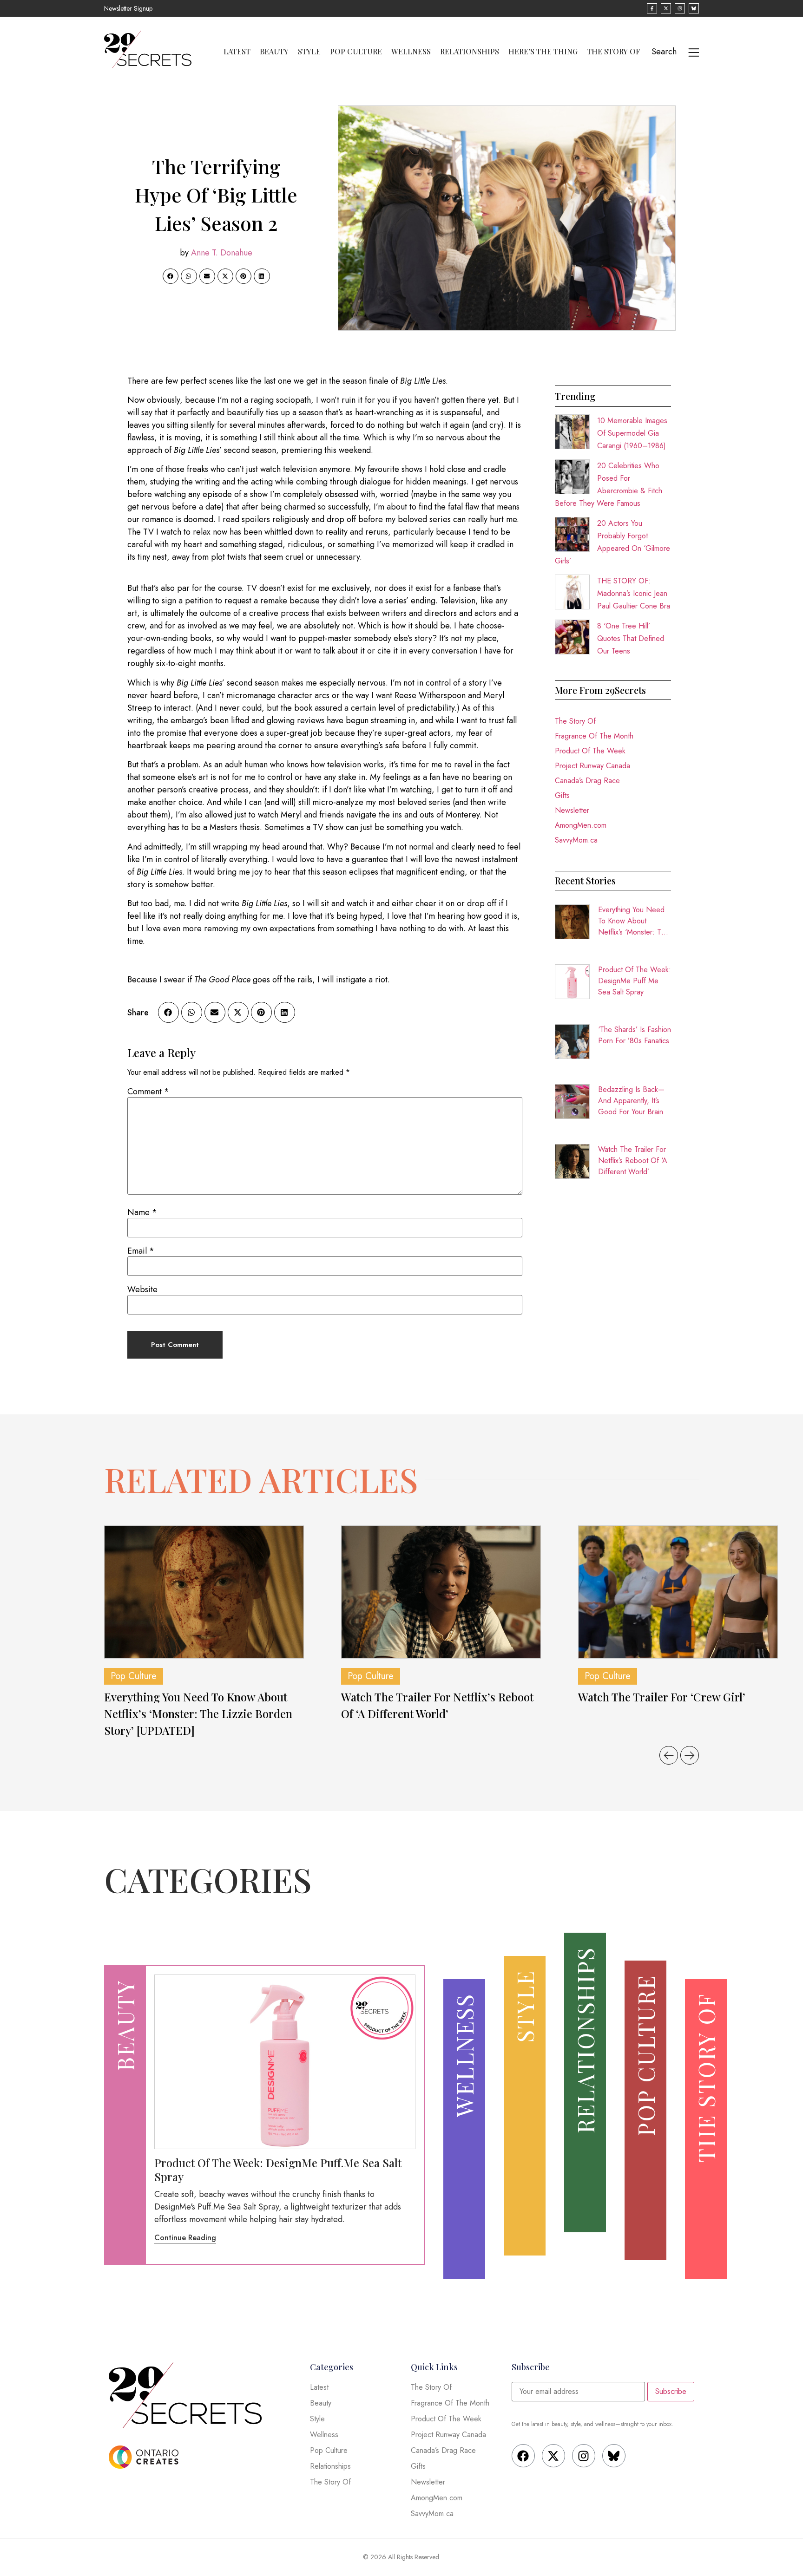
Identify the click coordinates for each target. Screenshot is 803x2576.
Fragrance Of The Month (594, 736)
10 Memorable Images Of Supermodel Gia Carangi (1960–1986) (632, 433)
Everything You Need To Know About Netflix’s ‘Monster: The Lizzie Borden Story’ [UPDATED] (634, 921)
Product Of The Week (590, 751)
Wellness (411, 52)
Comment (148, 1092)
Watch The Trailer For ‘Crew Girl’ (662, 1697)
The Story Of (614, 52)
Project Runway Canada (592, 766)
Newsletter (572, 810)
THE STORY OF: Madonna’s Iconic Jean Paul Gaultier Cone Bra (634, 593)
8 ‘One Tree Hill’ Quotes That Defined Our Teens (631, 638)
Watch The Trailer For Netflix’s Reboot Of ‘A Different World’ (633, 1161)
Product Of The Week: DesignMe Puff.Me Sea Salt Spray (635, 981)
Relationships (470, 52)
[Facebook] (523, 2456)
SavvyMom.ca (576, 840)
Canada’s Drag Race (587, 781)
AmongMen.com (581, 825)
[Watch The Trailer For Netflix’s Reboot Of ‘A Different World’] (441, 1592)
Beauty (274, 52)
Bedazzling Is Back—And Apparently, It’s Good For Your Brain (631, 1101)
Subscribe (671, 2391)
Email (141, 1251)
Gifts (562, 795)
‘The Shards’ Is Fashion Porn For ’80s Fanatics (635, 1035)
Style (309, 52)
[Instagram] (584, 2456)
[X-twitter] (553, 2456)
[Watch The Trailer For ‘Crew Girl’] (678, 1592)
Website (142, 1289)
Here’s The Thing (543, 52)
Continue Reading (185, 2238)
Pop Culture (356, 52)
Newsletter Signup (128, 8)
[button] (171, 276)
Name (142, 1212)
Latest (237, 52)
